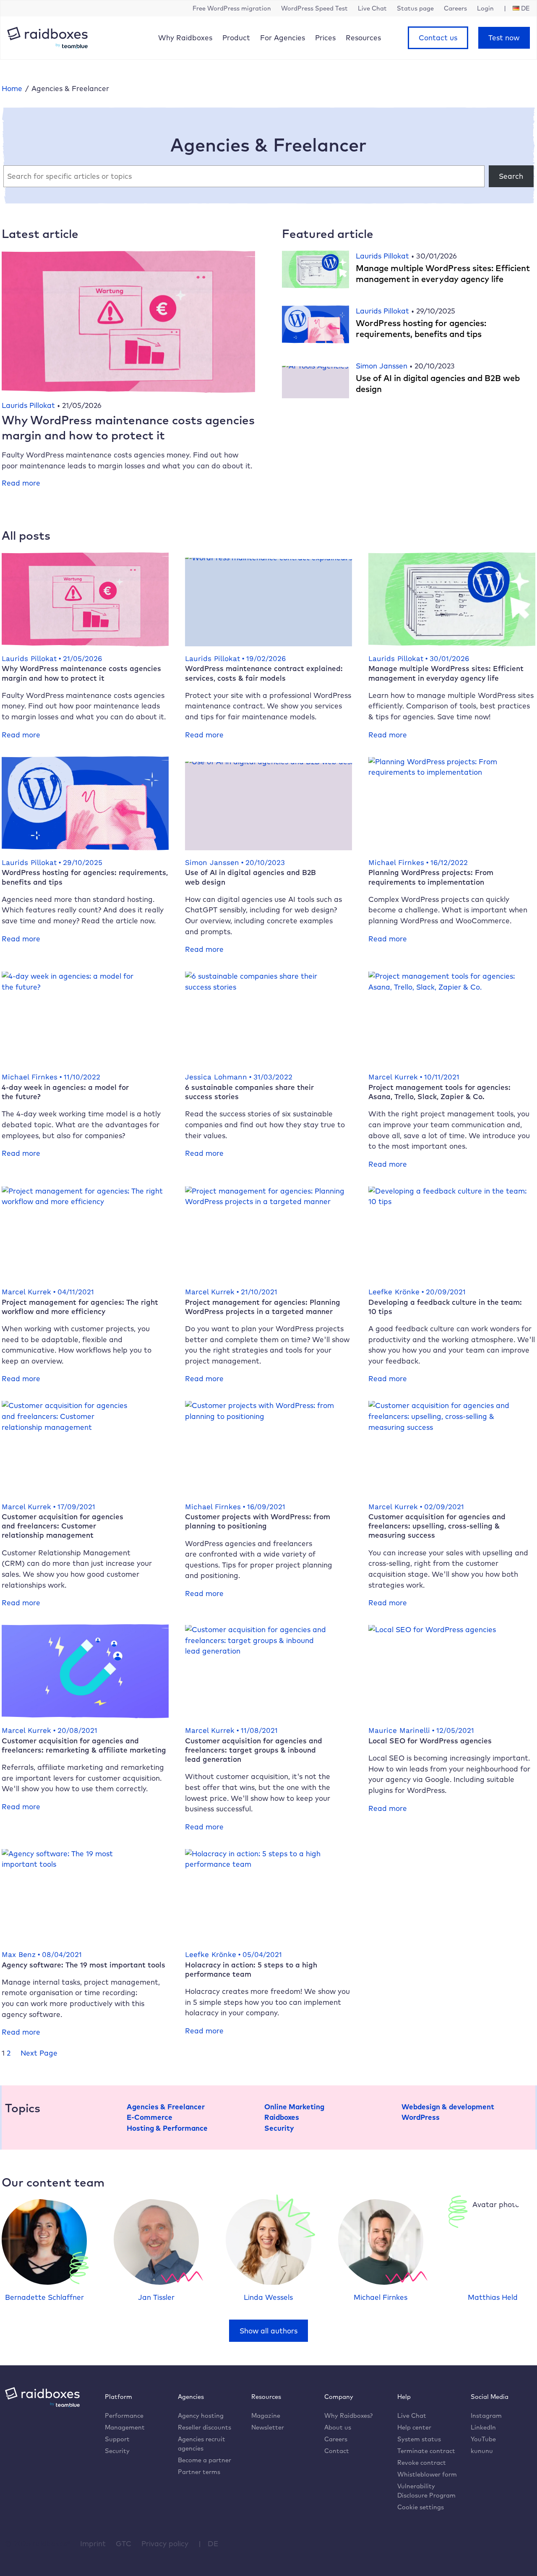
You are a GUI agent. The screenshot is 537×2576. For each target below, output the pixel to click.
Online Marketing (294, 2107)
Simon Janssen (383, 366)
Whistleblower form (427, 2474)
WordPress (421, 2117)
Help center (414, 2427)
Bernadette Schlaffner (44, 2297)
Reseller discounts (205, 2427)
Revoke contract (422, 2462)
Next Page (39, 2053)
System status (419, 2439)
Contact (337, 2451)
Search (511, 176)
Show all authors (268, 2331)
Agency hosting (201, 2415)
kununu (482, 2451)
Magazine (266, 2415)
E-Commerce (150, 2117)
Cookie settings (421, 2507)
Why (185, 38)
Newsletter (268, 2427)
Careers (336, 2439)
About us (338, 2427)
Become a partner (205, 2460)
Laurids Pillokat (29, 405)
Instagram (486, 2415)
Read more (21, 483)
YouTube (483, 2439)
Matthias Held (493, 2297)
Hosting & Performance (167, 2128)
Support (117, 2439)
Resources (363, 38)
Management (125, 2427)
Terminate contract (426, 2451)
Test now (504, 38)
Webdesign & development (448, 2107)
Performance (124, 2415)
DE (213, 2543)
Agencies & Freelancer (166, 2107)
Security (279, 2128)
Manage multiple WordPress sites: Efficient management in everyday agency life (443, 273)
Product (236, 38)
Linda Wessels (268, 2297)
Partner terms (199, 2472)
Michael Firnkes (381, 2297)
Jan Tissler (156, 2297)
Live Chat (412, 2415)
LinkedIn (483, 2427)
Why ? (348, 2415)
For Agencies (283, 38)
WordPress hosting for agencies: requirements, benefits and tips (421, 328)
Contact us (438, 38)
